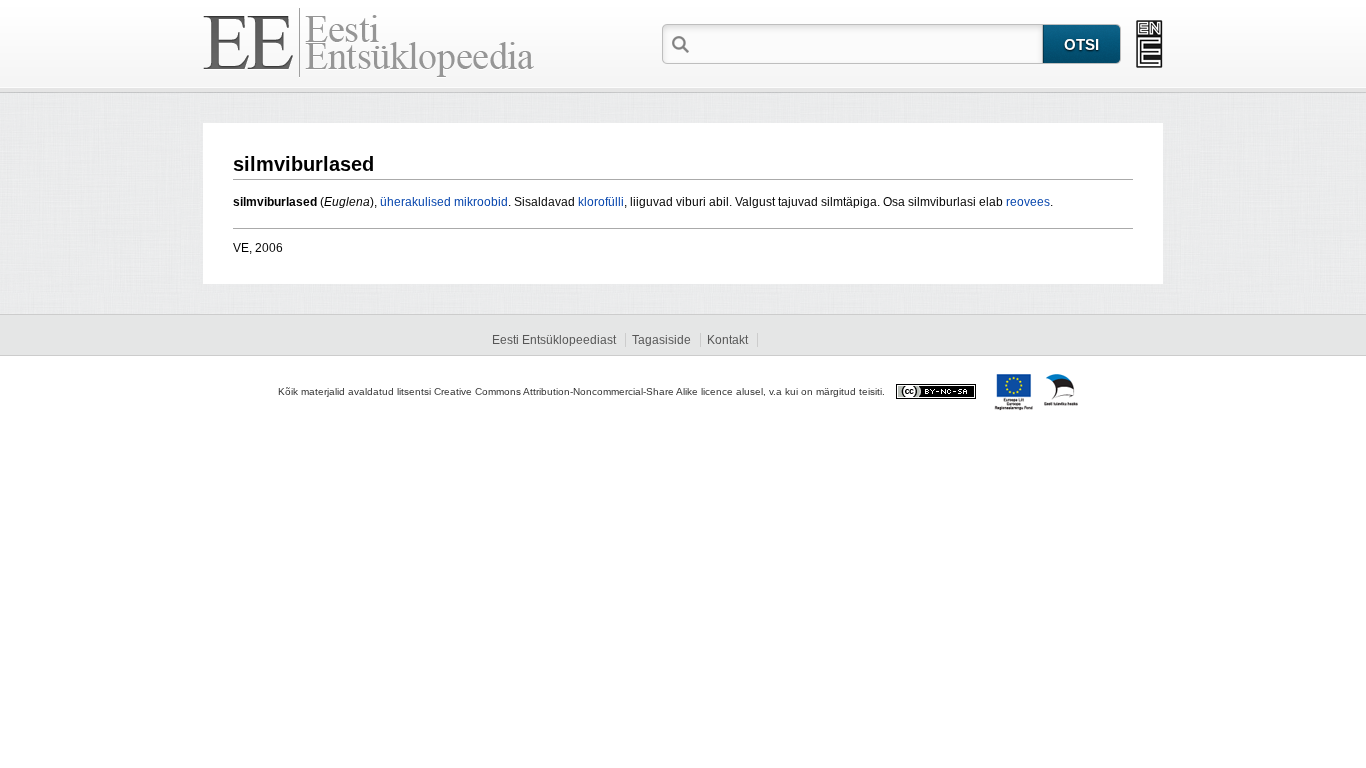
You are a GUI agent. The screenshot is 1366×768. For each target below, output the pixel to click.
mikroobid (481, 202)
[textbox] (868, 43)
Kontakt (727, 340)
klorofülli (601, 202)
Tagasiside (661, 340)
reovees (1028, 202)
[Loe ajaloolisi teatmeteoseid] (1149, 44)
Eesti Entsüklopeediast (554, 340)
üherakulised (415, 202)
